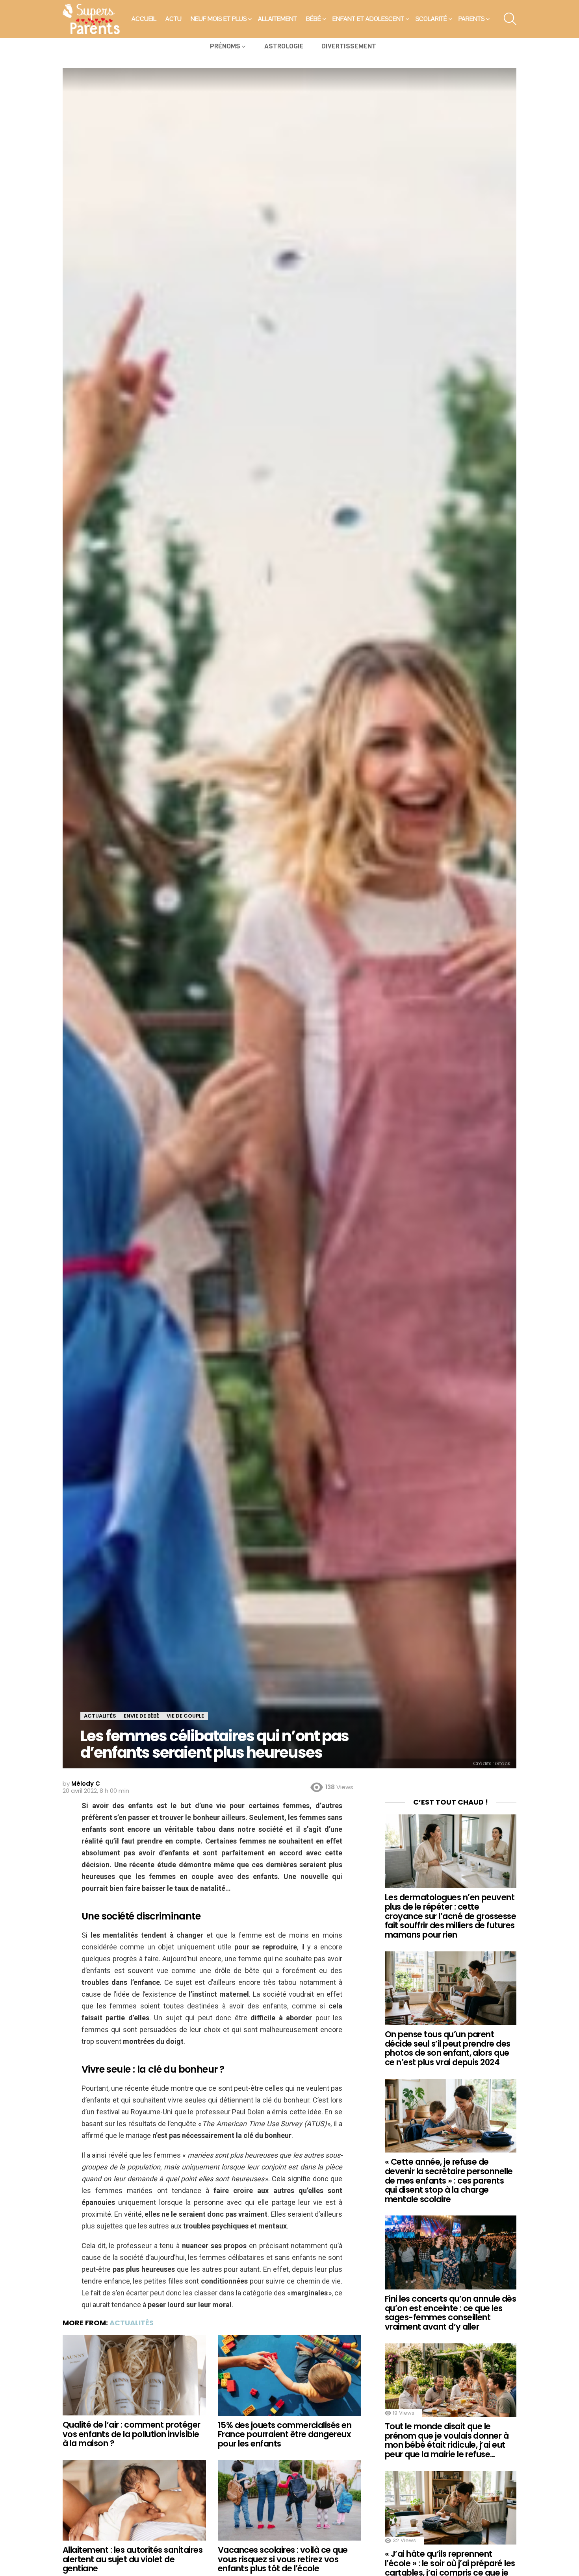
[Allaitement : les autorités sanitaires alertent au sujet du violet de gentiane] (134, 2501)
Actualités (132, 2323)
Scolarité (431, 19)
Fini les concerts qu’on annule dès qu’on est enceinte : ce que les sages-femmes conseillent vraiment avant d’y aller (450, 2313)
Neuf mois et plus (219, 19)
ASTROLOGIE (284, 46)
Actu (174, 19)
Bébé (314, 19)
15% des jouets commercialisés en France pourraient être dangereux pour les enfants (285, 2434)
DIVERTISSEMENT (349, 46)
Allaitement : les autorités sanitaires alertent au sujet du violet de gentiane (133, 2559)
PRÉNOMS (225, 46)
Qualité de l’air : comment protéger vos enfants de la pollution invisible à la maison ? (132, 2434)
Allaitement (277, 19)
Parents (471, 19)
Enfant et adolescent (368, 19)
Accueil (144, 19)
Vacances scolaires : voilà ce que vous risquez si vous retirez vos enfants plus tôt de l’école (283, 2559)
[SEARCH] (510, 19)
